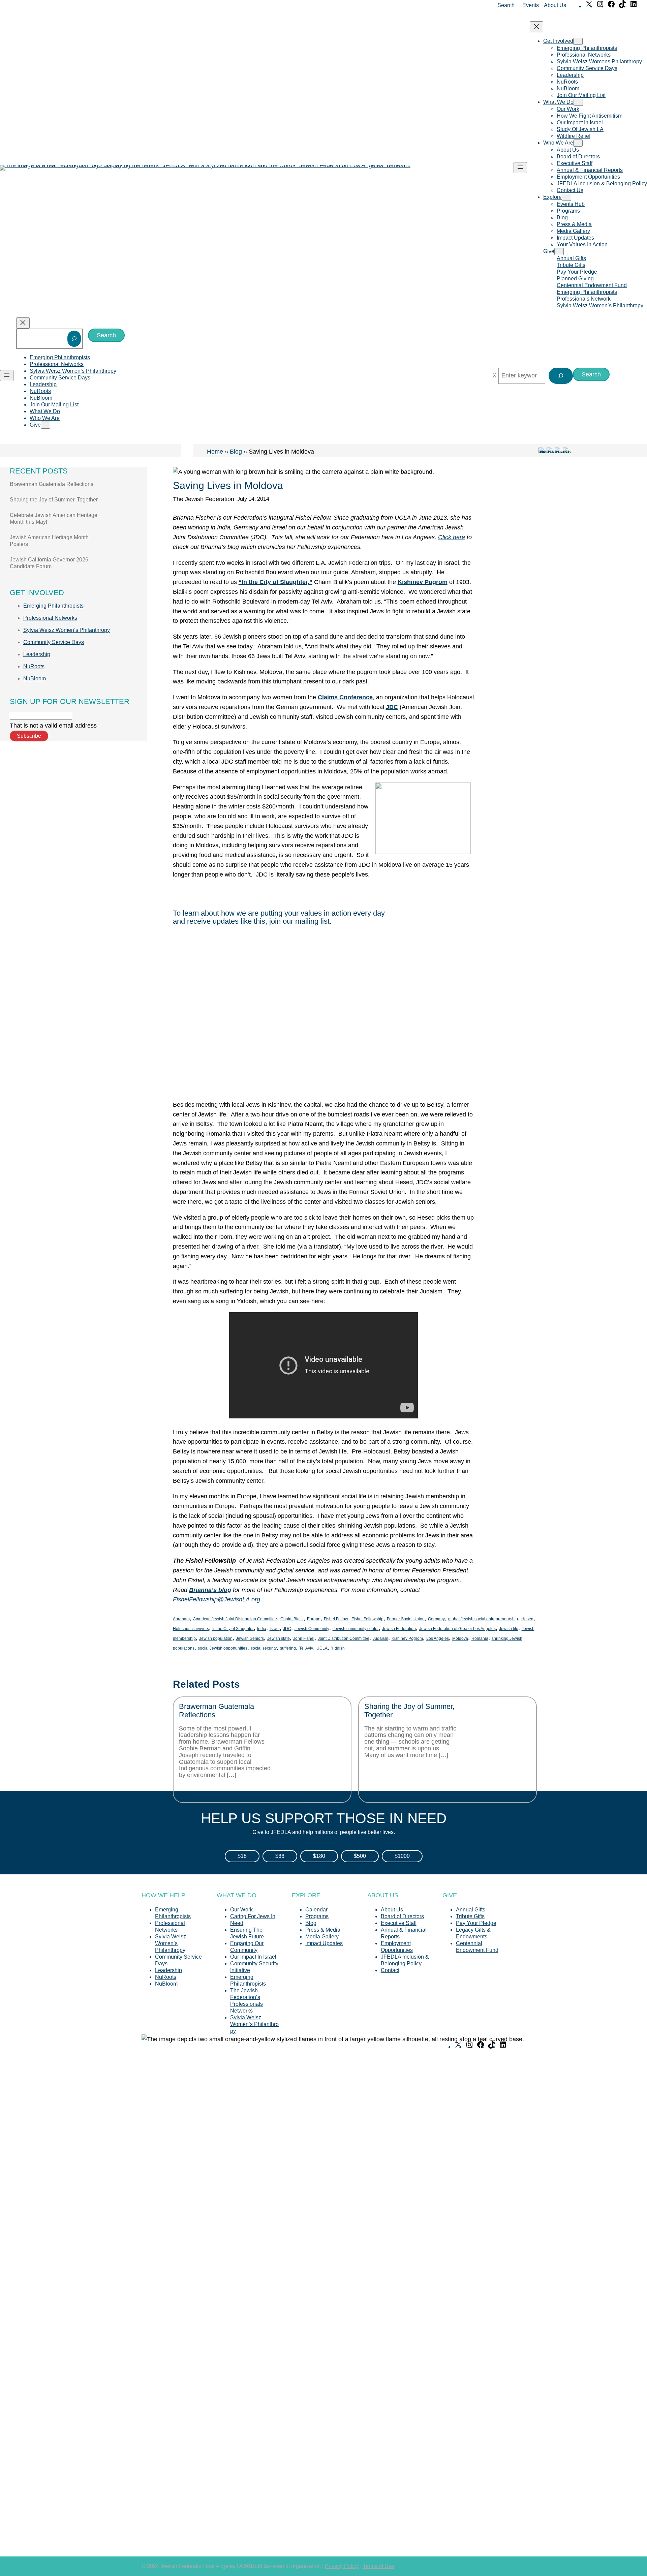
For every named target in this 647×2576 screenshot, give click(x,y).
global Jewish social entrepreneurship (483, 1619)
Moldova (460, 1638)
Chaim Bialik (292, 1619)
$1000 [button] (402, 1856)
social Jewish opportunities (223, 1648)
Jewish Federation (399, 1629)
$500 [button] (360, 1856)
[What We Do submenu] (578, 102)
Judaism (380, 1638)
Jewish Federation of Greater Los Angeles (457, 1629)
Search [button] (506, 5)
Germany (436, 1619)
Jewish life (509, 1629)
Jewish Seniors (250, 1638)
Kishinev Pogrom (407, 1638)
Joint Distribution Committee (344, 1638)
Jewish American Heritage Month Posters (49, 541)
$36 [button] (280, 1856)
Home (215, 452)
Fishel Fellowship (367, 1619)
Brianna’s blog (210, 1590)
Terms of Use (379, 2566)
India (262, 1629)
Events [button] (531, 5)
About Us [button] (555, 5)
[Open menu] (520, 168)
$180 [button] (319, 1856)
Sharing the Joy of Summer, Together (54, 500)
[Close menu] (536, 27)
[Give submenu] (559, 252)
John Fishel (304, 1638)
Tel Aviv (306, 1648)
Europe (314, 1619)
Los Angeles (438, 1638)
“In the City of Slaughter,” (275, 582)
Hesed (527, 1619)
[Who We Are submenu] (578, 143)
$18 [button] (242, 1856)
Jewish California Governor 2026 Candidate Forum (49, 563)
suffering (288, 1648)
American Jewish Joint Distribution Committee (235, 1619)
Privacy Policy (342, 2566)
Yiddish (338, 1648)
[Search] (74, 339)
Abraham (181, 1619)
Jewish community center (356, 1629)
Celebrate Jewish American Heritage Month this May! (54, 518)
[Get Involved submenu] (578, 41)
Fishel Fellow (336, 1619)
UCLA (322, 1648)
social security (264, 1648)
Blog (236, 452)
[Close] (495, 376)
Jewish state (279, 1638)
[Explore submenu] (566, 197)
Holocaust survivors (191, 1629)
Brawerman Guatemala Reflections (52, 484)
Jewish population (216, 1638)
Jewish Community (312, 1629)
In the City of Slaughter (233, 1629)
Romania (480, 1638)
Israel (275, 1629)
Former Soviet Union (406, 1619)
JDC (392, 707)
